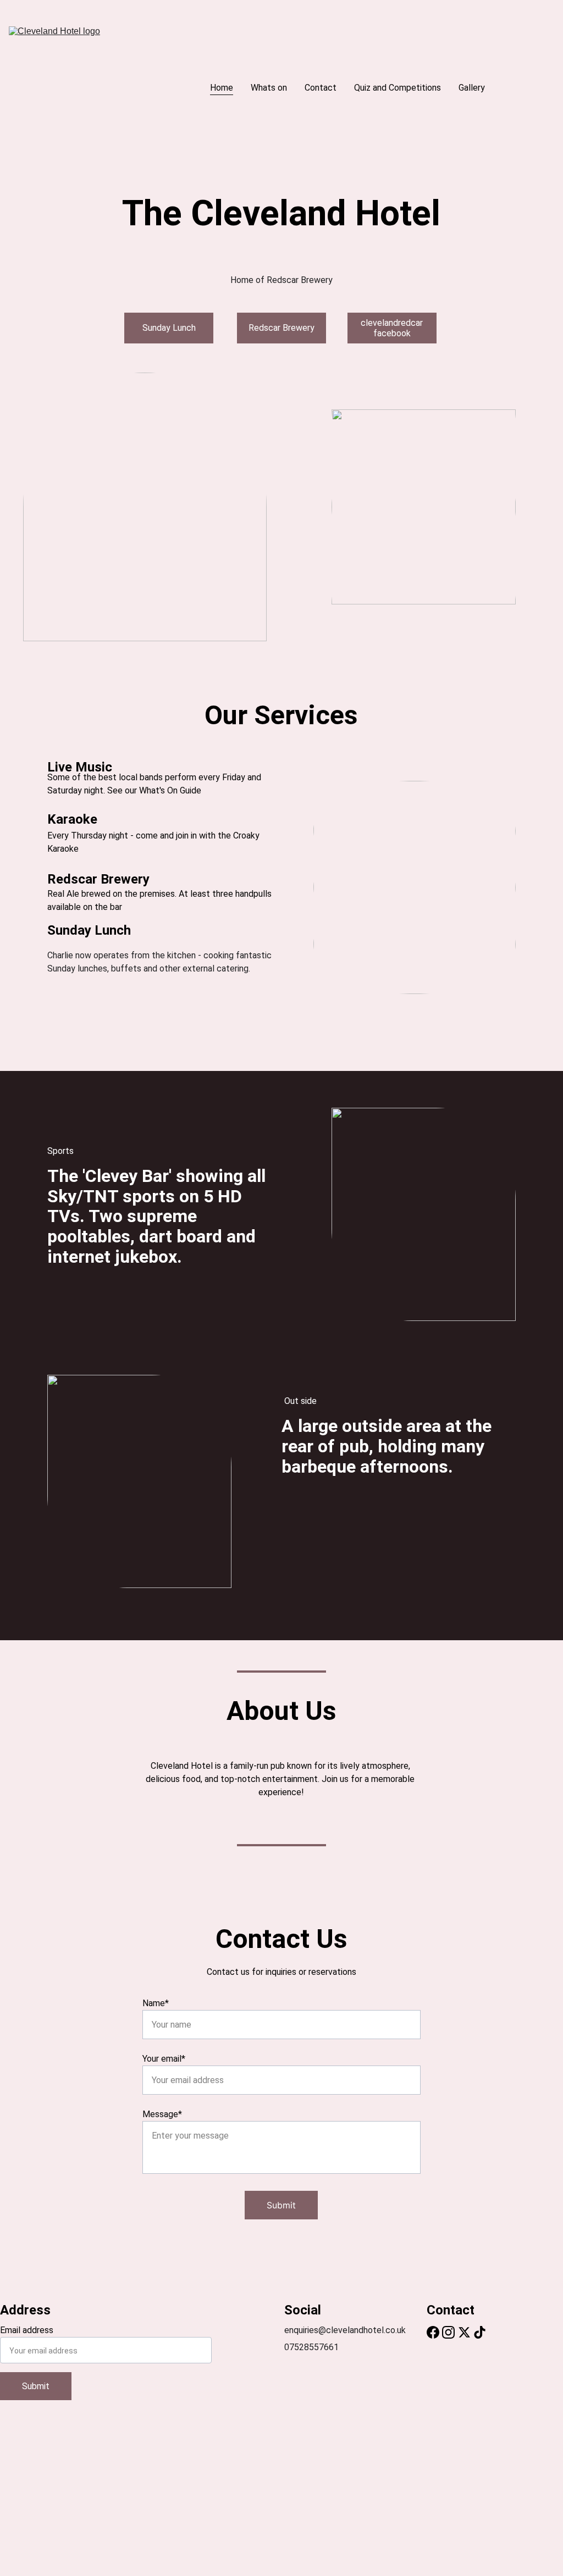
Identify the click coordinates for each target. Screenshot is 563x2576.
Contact (321, 88)
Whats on (269, 88)
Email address (27, 2330)
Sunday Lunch (169, 328)
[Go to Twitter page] (464, 2332)
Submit (281, 2205)
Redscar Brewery (281, 328)
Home (222, 88)
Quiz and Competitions (398, 88)
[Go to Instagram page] (448, 2332)
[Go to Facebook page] (433, 2332)
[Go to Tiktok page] (480, 2332)
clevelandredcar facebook (392, 328)
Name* (156, 2003)
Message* (162, 2114)
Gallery (472, 88)
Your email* (164, 2059)
